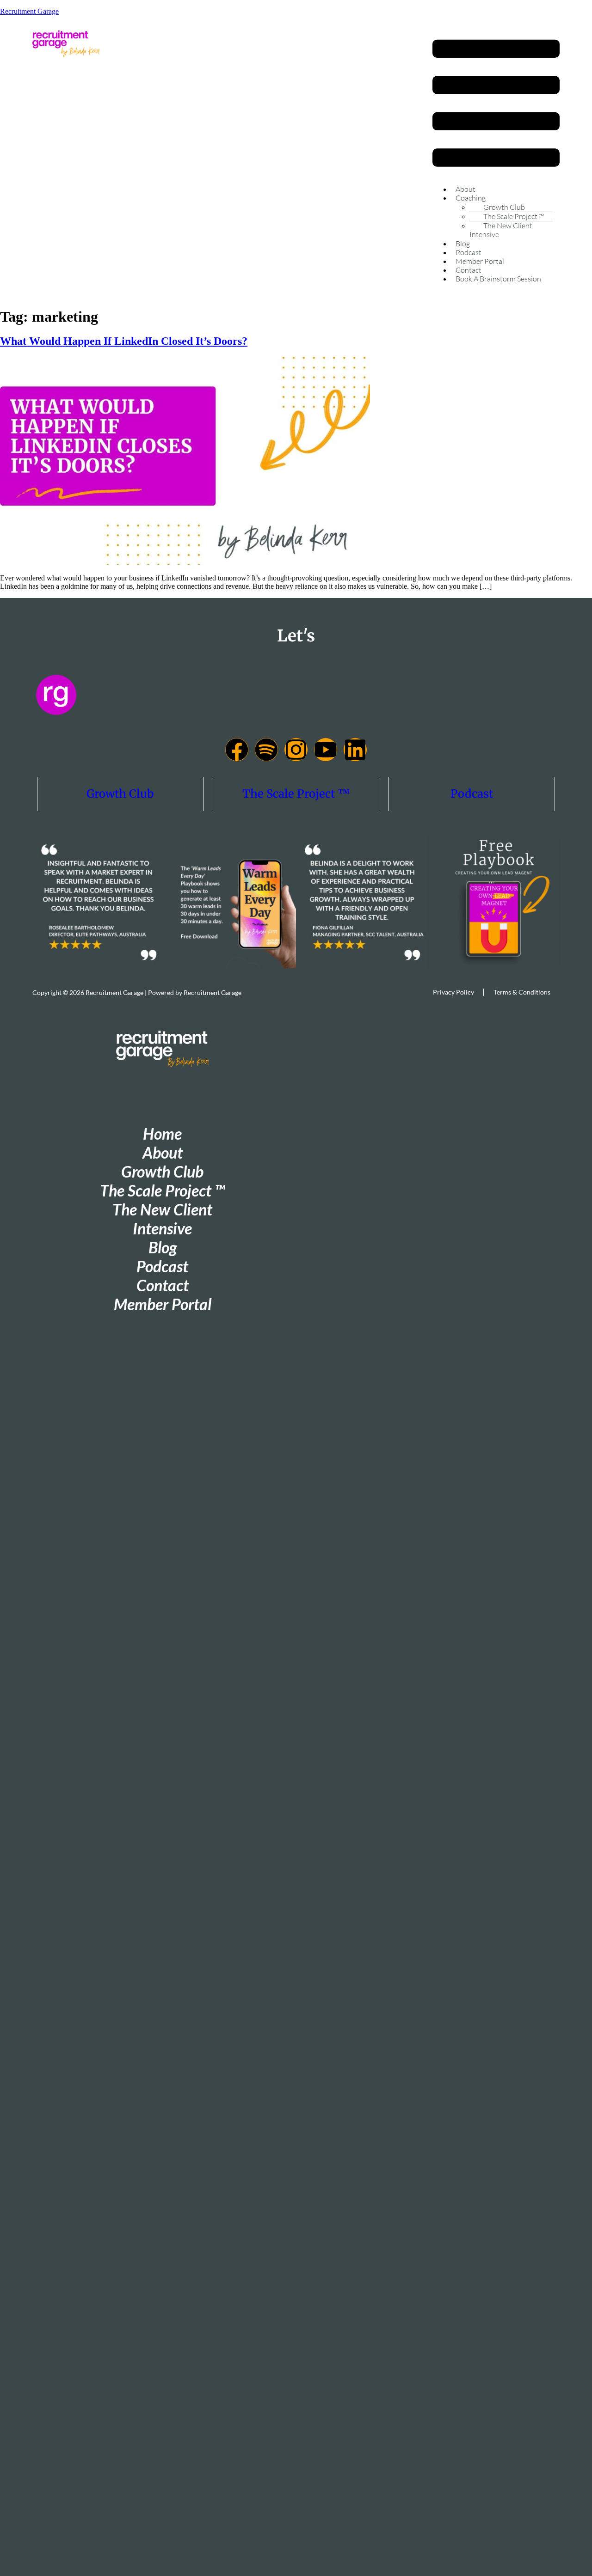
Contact (469, 270)
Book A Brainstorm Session (498, 279)
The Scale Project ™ (296, 794)
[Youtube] (326, 750)
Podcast (469, 252)
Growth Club (120, 794)
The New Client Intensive (501, 230)
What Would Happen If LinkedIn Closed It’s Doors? (124, 341)
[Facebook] (237, 750)
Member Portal (480, 261)
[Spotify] (266, 750)
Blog (463, 244)
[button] (496, 104)
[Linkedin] (355, 750)
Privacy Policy (453, 992)
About (466, 189)
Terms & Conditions (522, 992)
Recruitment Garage (29, 11)
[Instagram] (296, 750)
